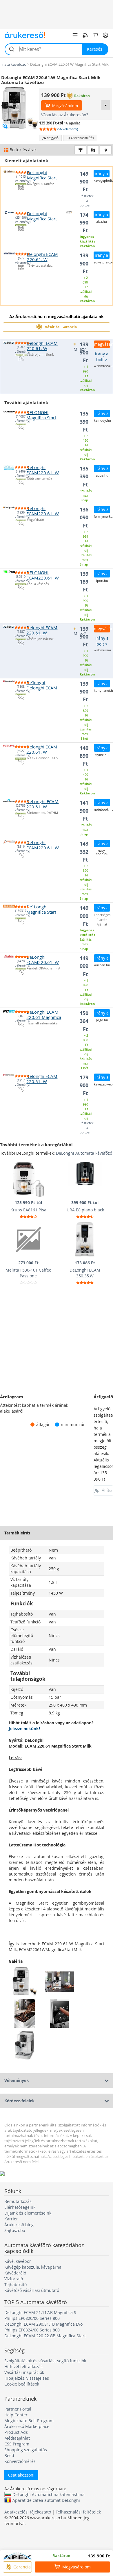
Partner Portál (18, 2409)
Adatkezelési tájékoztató (28, 2512)
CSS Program (17, 2444)
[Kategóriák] (75, 35)
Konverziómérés (20, 2461)
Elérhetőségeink (20, 2207)
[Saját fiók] (105, 35)
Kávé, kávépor (18, 2261)
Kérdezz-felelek (20, 2101)
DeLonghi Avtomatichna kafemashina (49, 2494)
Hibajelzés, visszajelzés (27, 2378)
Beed (9, 2455)
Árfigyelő (53, 138)
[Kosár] (95, 35)
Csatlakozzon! (21, 2475)
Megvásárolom (65, 106)
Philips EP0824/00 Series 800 (32, 2330)
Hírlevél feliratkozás (23, 2366)
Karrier (11, 2219)
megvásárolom (102, 344)
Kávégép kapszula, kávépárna (33, 2267)
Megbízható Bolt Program (29, 2421)
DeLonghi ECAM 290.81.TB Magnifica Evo (43, 2324)
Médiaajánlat (17, 2438)
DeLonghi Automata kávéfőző (84, 1153)
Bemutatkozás (18, 2201)
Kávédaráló (15, 2273)
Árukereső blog (19, 2225)
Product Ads (16, 2432)
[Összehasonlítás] (85, 35)
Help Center (16, 2415)
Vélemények (17, 2080)
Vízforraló (14, 2279)
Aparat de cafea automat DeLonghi (46, 2500)
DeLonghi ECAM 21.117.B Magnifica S (40, 2312)
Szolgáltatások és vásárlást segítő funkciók (45, 2361)
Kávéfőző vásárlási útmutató (32, 2290)
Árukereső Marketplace (27, 2426)
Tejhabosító (16, 2284)
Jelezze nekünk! (24, 1729)
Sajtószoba (15, 2230)
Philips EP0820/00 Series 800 (32, 2318)
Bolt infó (21, 188)
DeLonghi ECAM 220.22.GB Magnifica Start (45, 2336)
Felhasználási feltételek (78, 2512)
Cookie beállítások (22, 2384)
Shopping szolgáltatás (26, 2450)
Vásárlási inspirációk (24, 2372)
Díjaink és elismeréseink (28, 2213)
